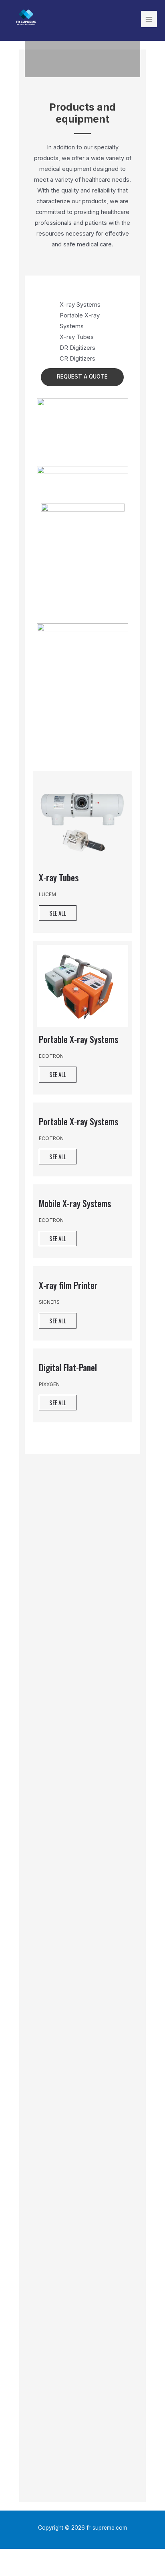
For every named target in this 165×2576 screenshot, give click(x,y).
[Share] (50, 2556)
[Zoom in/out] (117, 2556)
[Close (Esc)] (16, 2556)
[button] (82, 377)
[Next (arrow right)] (50, 2570)
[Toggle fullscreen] (83, 2556)
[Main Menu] (149, 19)
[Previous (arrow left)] (16, 2570)
